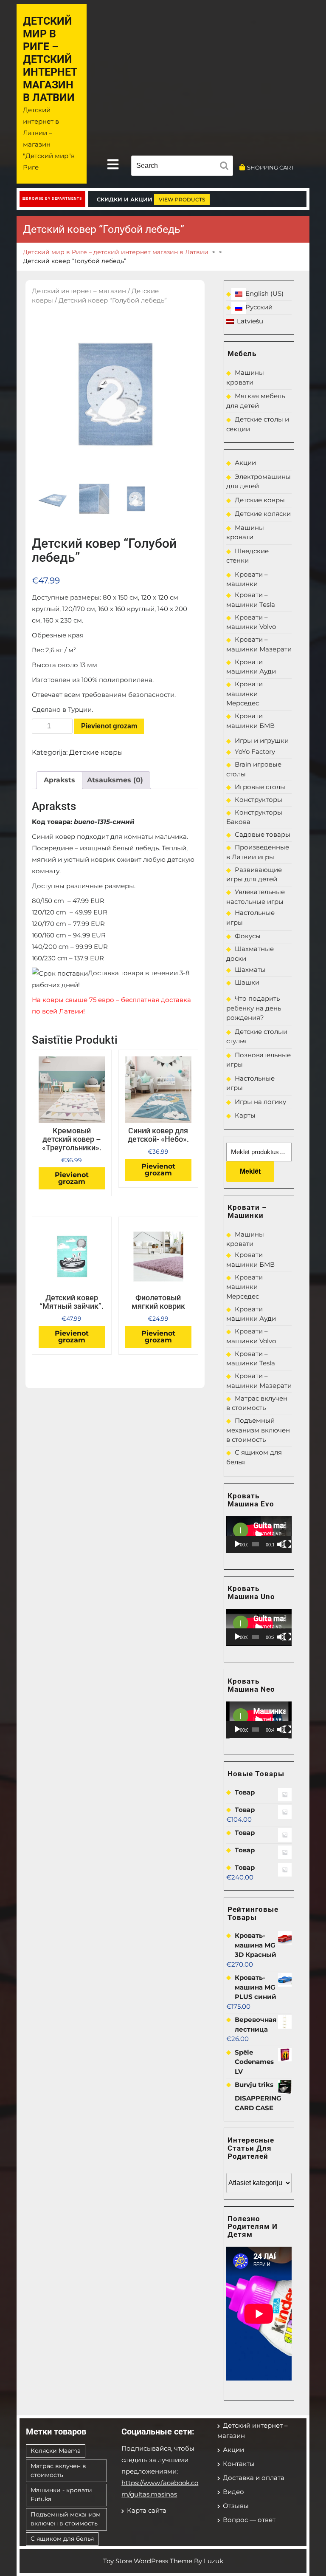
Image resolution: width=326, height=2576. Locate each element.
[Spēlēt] (237, 1544)
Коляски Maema (56, 2451)
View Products (182, 200)
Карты (245, 1115)
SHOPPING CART (270, 167)
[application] (259, 1534)
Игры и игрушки (262, 740)
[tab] (113, 165)
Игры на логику (260, 1102)
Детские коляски (263, 514)
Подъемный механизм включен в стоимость (258, 1430)
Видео (233, 2492)
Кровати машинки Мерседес (244, 694)
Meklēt (250, 1171)
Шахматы (250, 970)
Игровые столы (260, 787)
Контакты (239, 2464)
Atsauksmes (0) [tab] (115, 780)
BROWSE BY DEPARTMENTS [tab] (54, 199)
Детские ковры (96, 752)
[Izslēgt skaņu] (281, 1544)
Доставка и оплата (254, 2478)
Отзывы (236, 2506)
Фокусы (248, 936)
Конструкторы (259, 800)
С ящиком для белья (62, 2539)
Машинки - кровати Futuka (61, 2495)
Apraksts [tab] (59, 780)
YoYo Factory (255, 752)
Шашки (247, 982)
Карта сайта (147, 2510)
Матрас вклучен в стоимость (58, 2470)
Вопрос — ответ (249, 2520)
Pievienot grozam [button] (72, 1178)
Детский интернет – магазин (79, 291)
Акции (245, 463)
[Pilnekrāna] (287, 1544)
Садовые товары (263, 834)
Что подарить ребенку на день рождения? (254, 1008)
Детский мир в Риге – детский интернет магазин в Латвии (50, 59)
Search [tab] (226, 167)
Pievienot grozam (109, 726)
